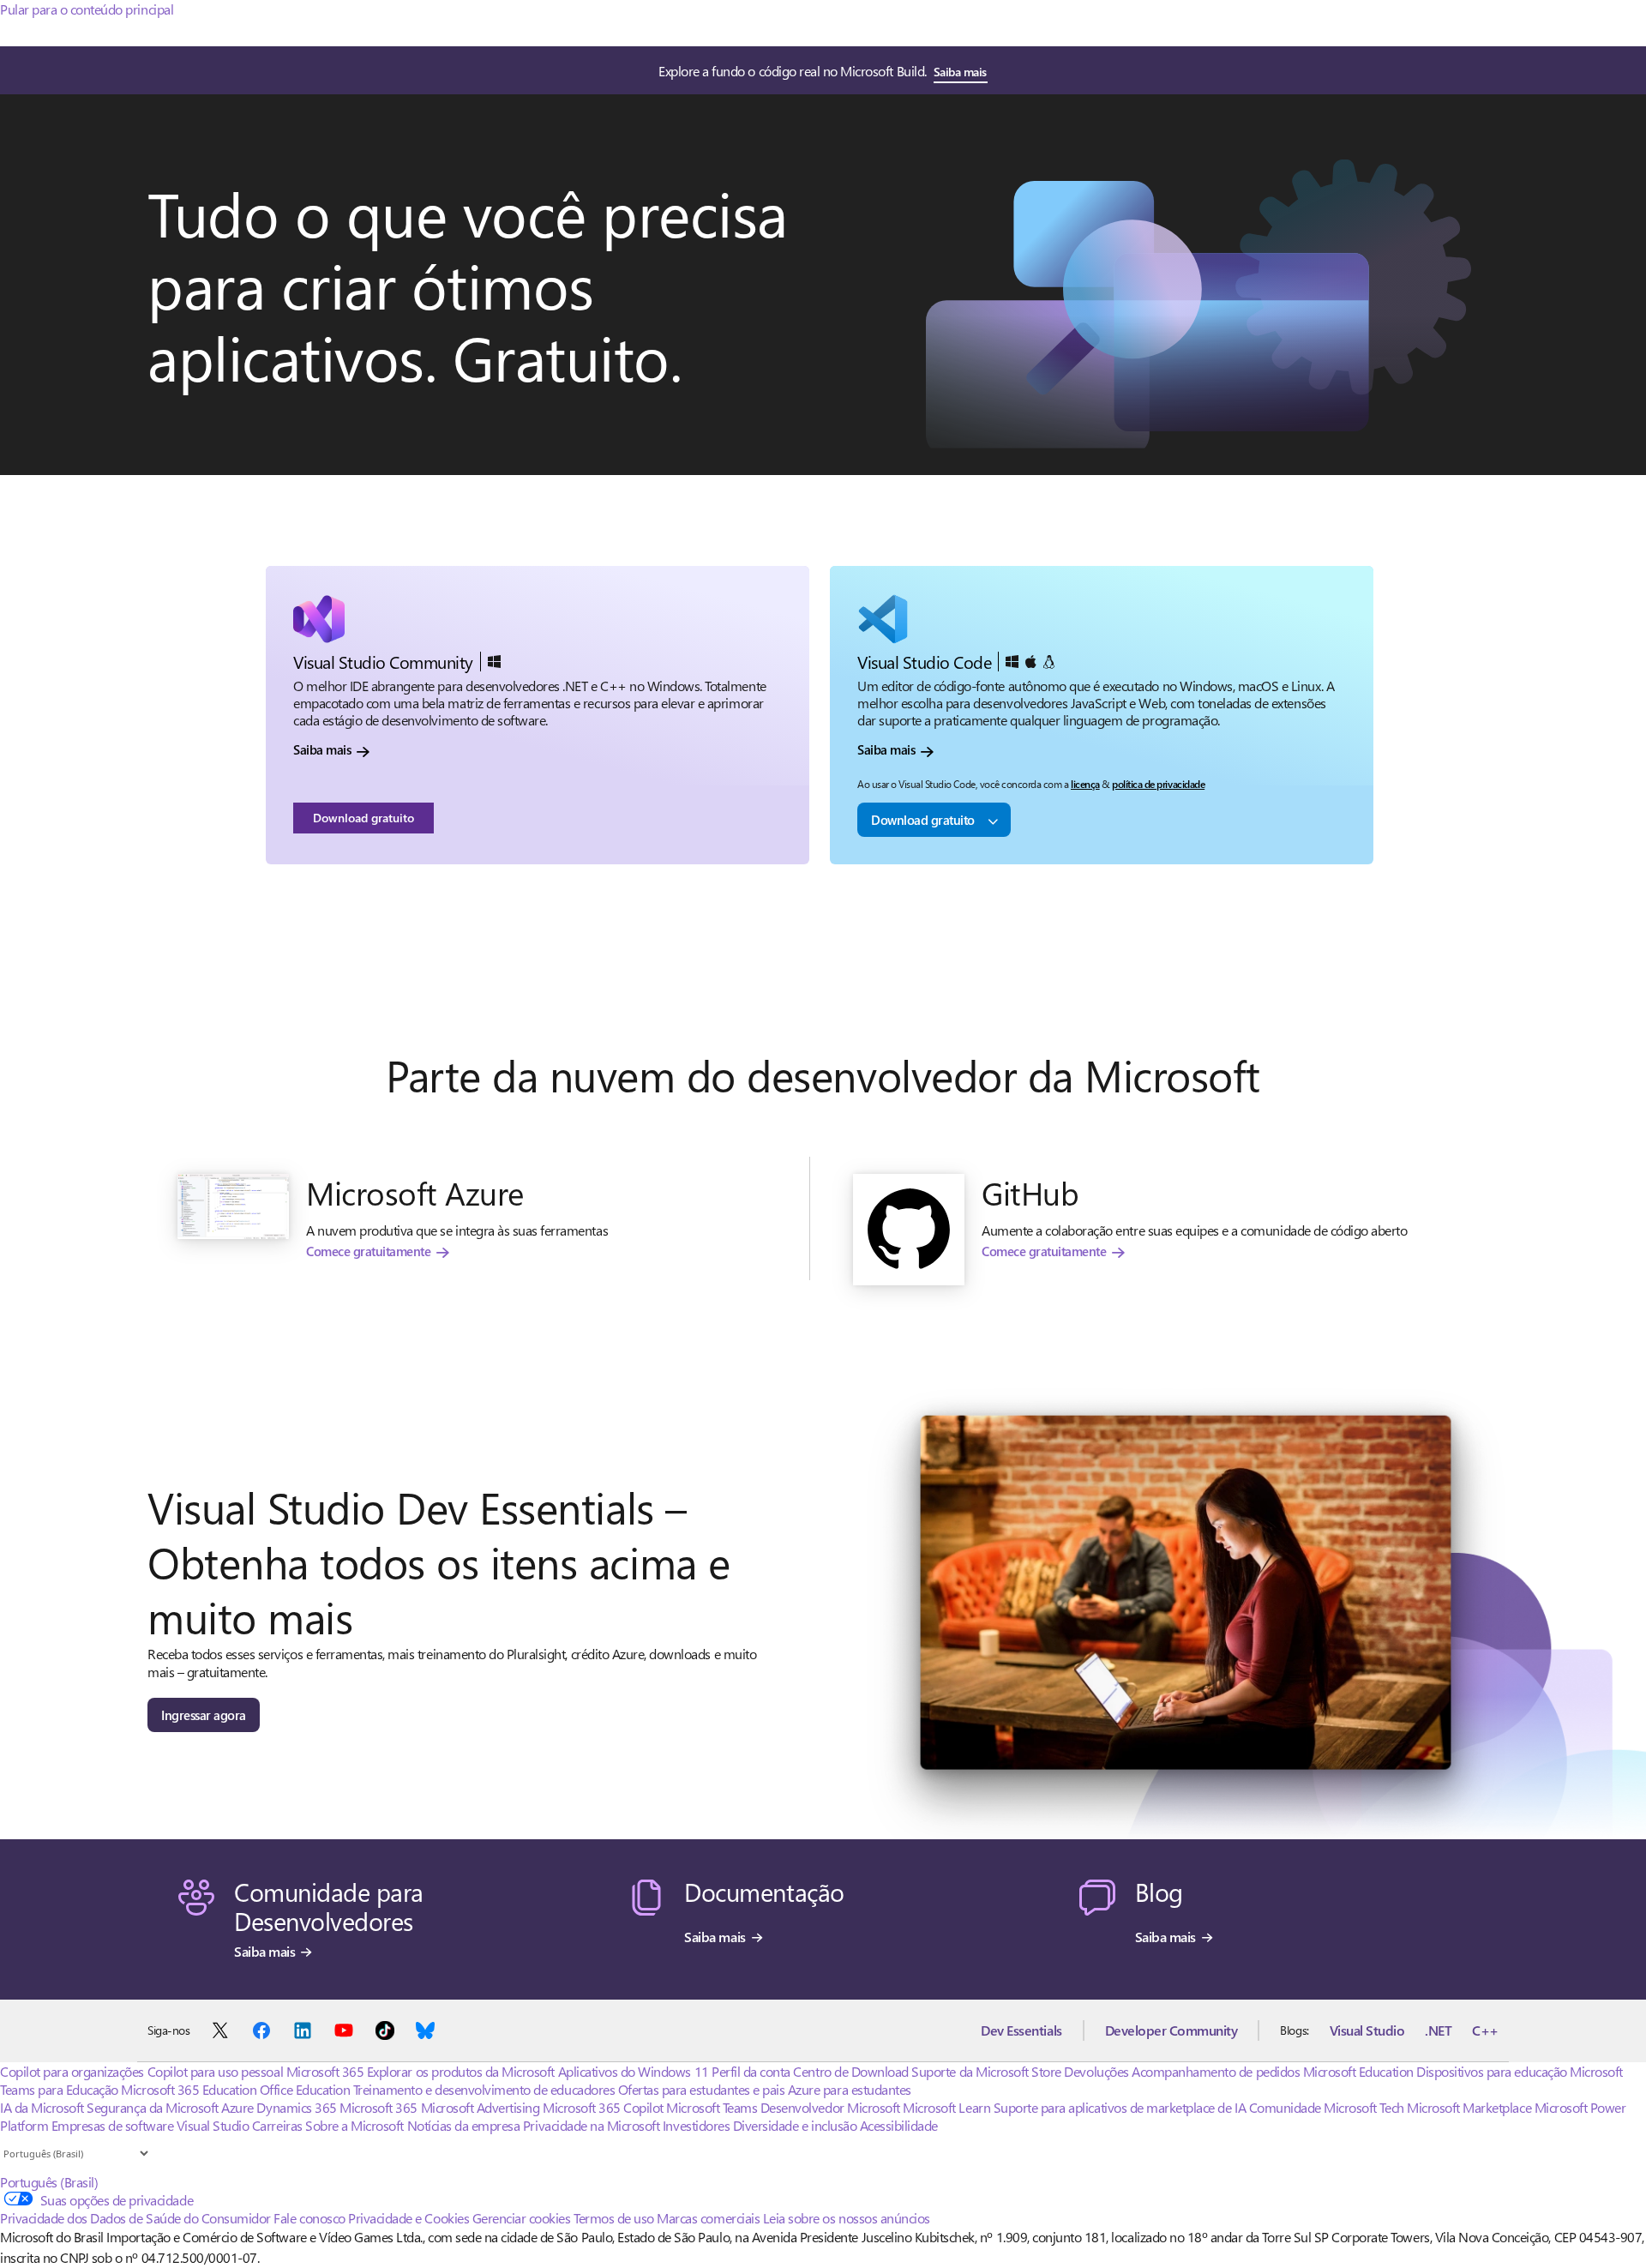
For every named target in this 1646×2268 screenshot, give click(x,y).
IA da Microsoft (42, 2107)
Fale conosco (309, 2218)
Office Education (305, 2089)
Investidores (696, 2125)
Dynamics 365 (296, 2107)
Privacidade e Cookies (408, 2218)
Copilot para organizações (72, 2071)
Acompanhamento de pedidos (1216, 2071)
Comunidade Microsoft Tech (1327, 2107)
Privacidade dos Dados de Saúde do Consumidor (135, 2218)
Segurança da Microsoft (152, 2107)
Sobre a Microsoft (354, 2125)
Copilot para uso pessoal (215, 2071)
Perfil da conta (751, 2071)
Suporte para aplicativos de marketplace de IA (1120, 2107)
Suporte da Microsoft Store (986, 2071)
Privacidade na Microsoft (591, 2125)
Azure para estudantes (850, 2089)
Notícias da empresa (464, 2125)
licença (1085, 784)
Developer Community (1171, 2030)
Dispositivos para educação (1492, 2071)
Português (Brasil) (49, 2182)
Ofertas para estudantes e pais (702, 2089)
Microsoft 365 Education (189, 2089)
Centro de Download (850, 2071)
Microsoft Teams (712, 2107)
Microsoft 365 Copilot (603, 2107)
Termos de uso (614, 2218)
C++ (1485, 2030)
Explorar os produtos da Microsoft (461, 2071)
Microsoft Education (1358, 2071)
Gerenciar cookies (522, 2218)
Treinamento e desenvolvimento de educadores (484, 2089)
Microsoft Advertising (481, 2107)
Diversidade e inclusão (795, 2125)
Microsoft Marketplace (1469, 2107)
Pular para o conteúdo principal (87, 9)
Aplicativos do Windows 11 (634, 2071)
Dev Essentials (1021, 2030)
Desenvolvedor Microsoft (830, 2107)
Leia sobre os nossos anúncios (847, 2218)
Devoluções (1096, 2071)
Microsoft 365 (325, 2071)
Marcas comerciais (708, 2218)
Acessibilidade (899, 2125)
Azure (237, 2107)
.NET (1438, 2030)
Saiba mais (960, 72)
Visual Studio (1367, 2030)
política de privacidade (1158, 784)
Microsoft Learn (946, 2107)
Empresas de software (112, 2125)
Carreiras (277, 2125)
